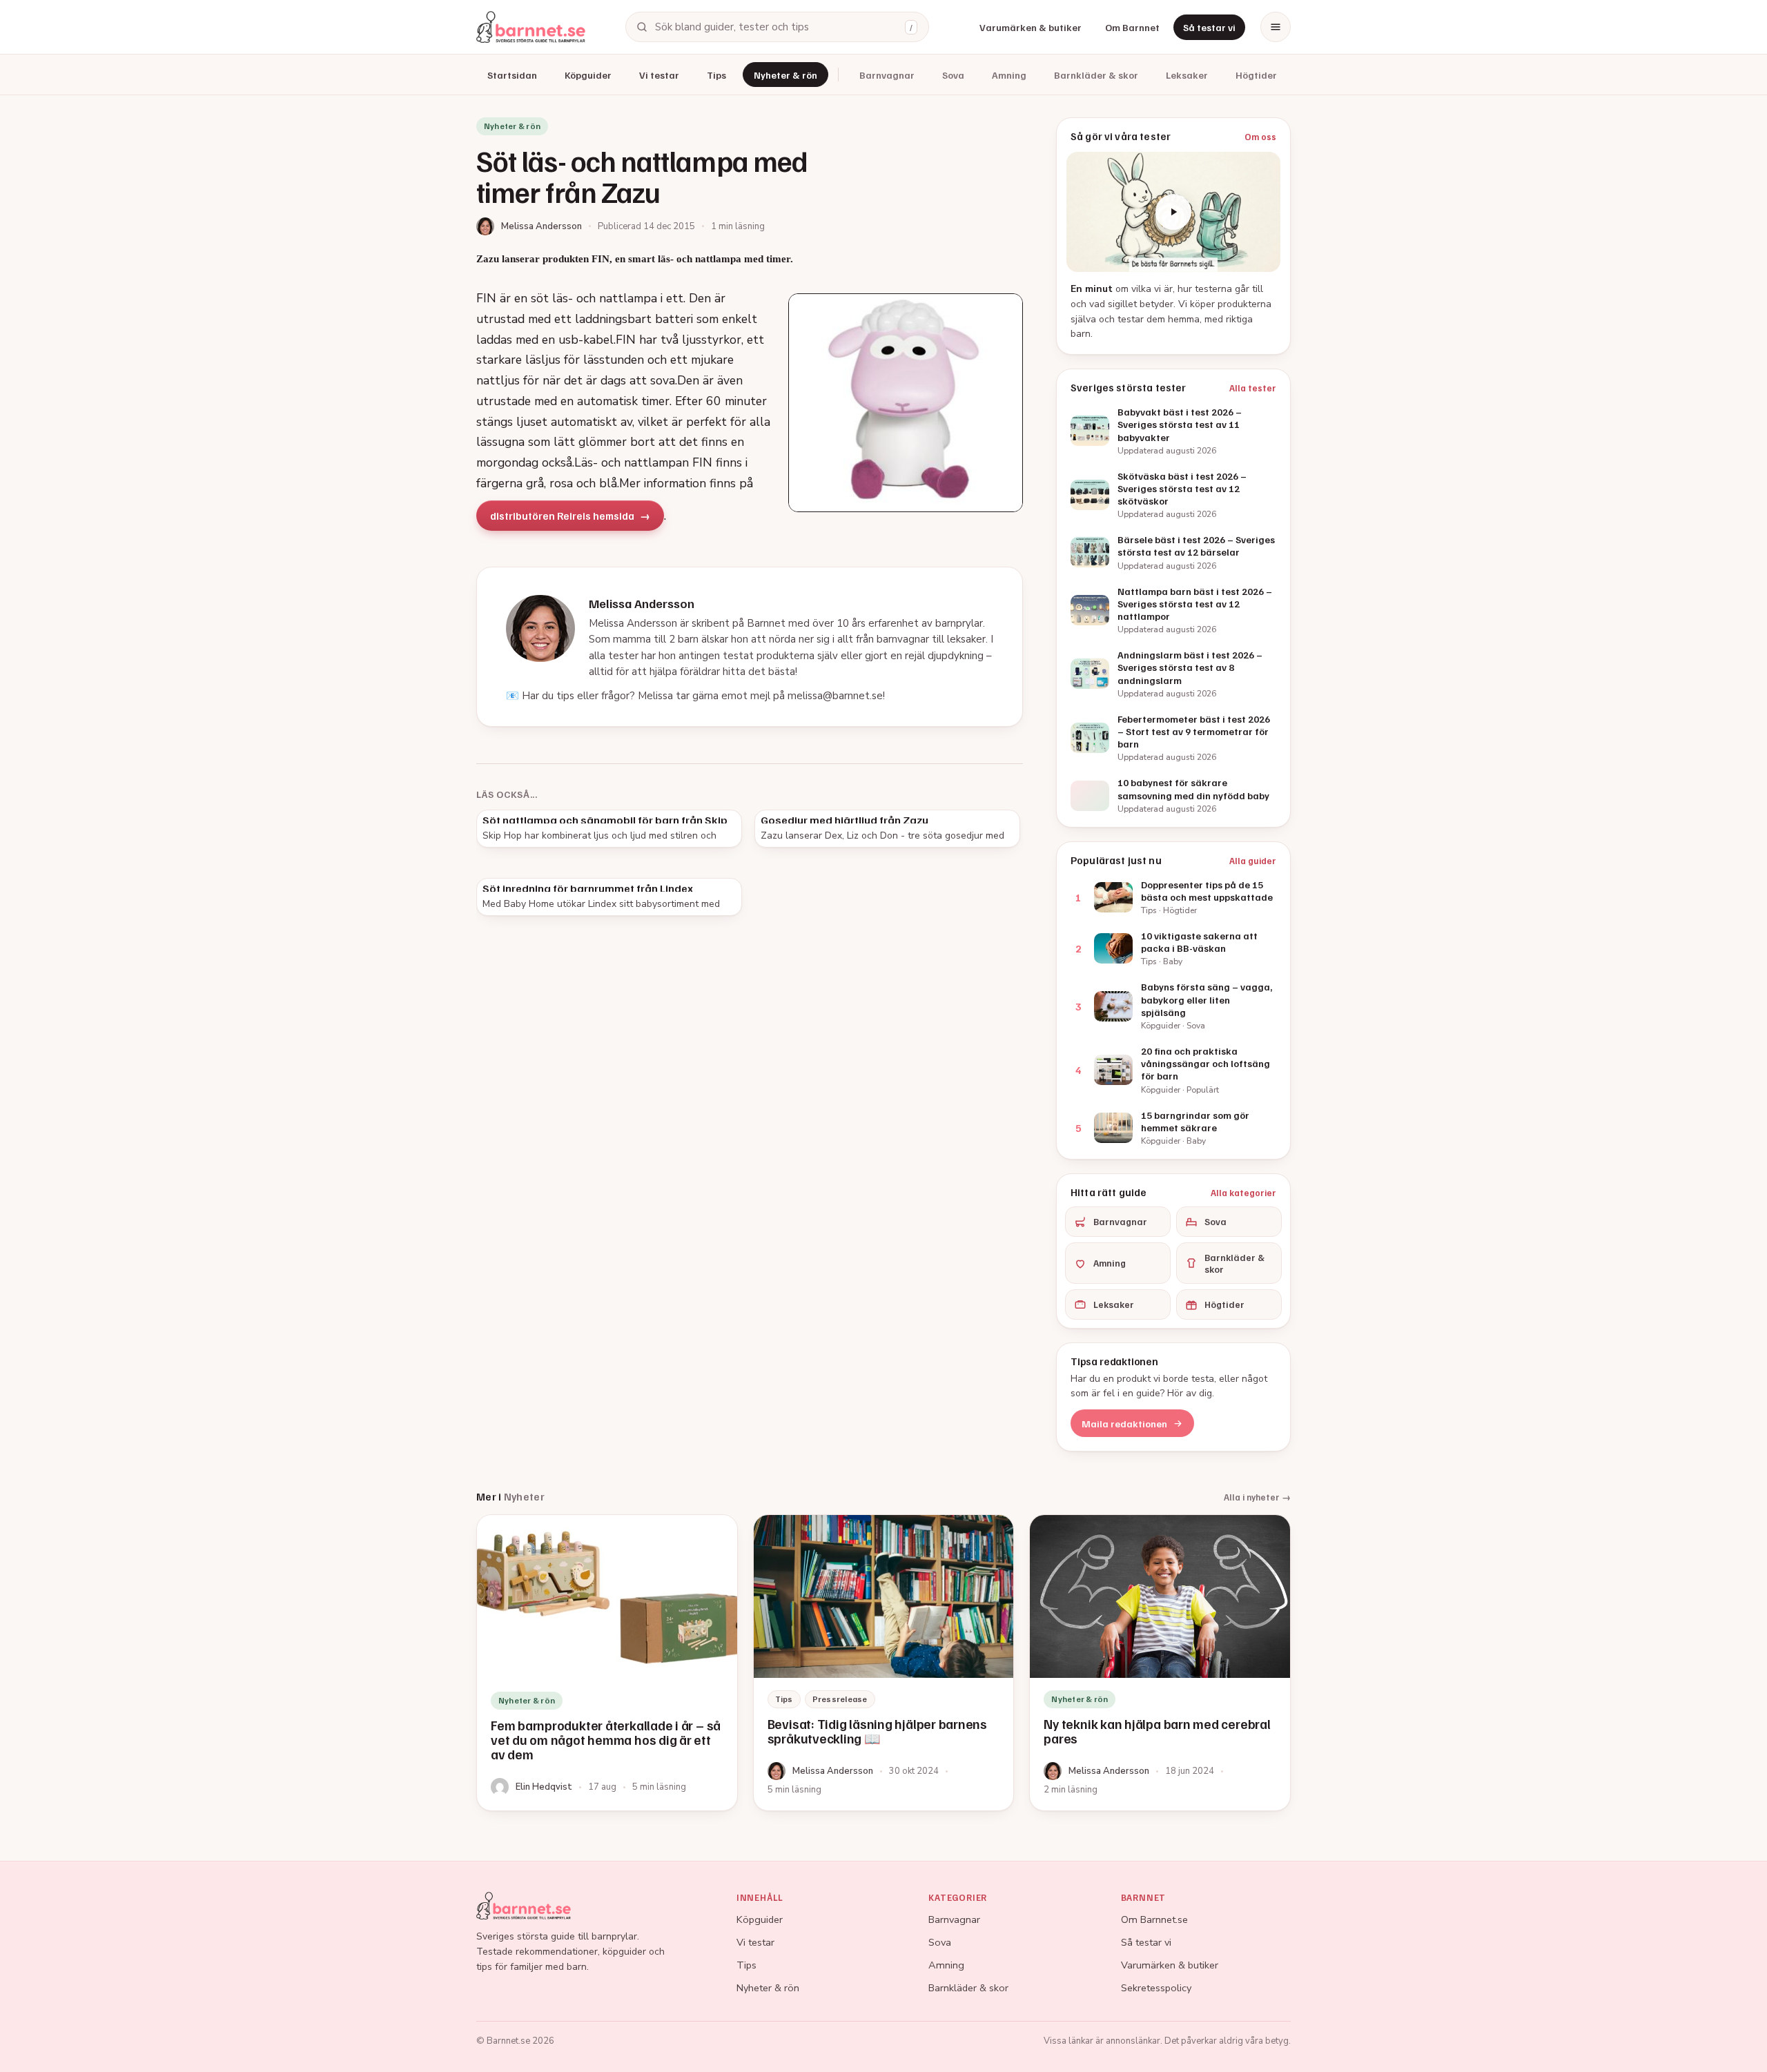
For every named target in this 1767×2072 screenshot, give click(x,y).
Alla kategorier (1243, 1193)
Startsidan (512, 75)
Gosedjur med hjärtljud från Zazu (845, 820)
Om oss (1260, 137)
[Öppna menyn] (1276, 27)
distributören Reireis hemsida (562, 516)
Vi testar (659, 75)
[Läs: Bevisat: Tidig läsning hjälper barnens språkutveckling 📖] (884, 1663)
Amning (1009, 75)
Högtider (1256, 75)
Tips (716, 75)
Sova (953, 75)
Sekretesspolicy (1156, 1988)
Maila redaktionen (1124, 1424)
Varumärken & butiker (1031, 27)
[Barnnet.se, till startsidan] (531, 27)
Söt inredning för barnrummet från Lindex (588, 888)
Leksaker (1187, 75)
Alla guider (1253, 861)
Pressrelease (840, 1699)
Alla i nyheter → (1257, 1497)
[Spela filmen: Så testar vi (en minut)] (1173, 212)
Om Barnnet (1132, 27)
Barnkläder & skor (1096, 75)
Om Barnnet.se (1154, 1919)
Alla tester (1253, 388)
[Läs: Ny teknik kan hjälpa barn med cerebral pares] (1160, 1663)
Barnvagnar (887, 75)
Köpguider (588, 75)
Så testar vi (1209, 27)
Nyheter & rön (785, 75)
